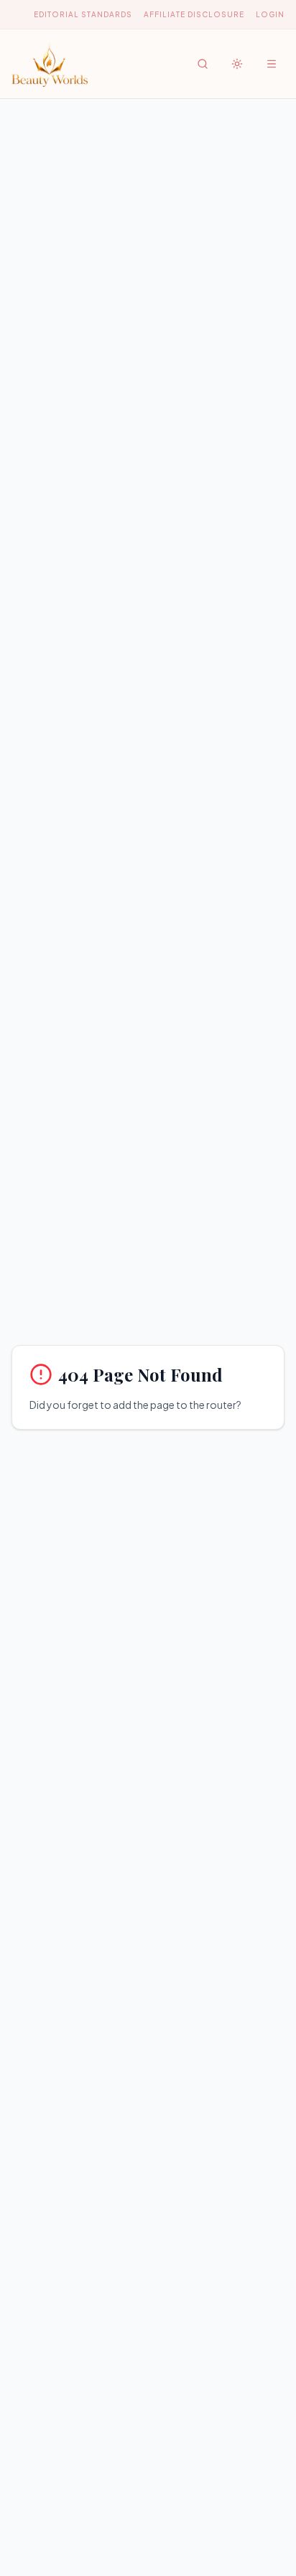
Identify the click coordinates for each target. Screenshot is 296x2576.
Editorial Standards (83, 14)
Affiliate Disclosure (194, 14)
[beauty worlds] (50, 64)
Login (270, 14)
